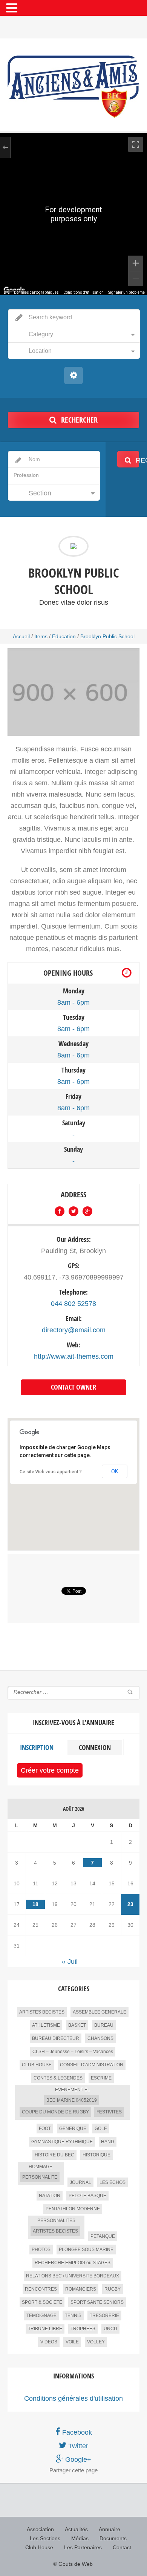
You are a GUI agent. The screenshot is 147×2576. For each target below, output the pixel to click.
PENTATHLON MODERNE (73, 2209)
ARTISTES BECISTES (42, 2012)
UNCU (110, 2329)
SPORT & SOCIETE (42, 2302)
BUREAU (104, 2025)
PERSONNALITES (56, 2220)
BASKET (77, 2025)
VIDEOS (49, 2342)
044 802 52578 (73, 1304)
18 (35, 1904)
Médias (80, 2538)
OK (115, 1471)
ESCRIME (101, 2078)
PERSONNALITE (40, 2177)
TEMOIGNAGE (41, 2315)
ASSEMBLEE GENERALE (100, 2012)
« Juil (70, 1961)
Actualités (76, 2529)
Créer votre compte (50, 1770)
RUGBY (113, 2289)
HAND (108, 2142)
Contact (122, 2547)
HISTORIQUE (96, 2155)
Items (41, 636)
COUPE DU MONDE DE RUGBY (55, 2112)
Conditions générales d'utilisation (73, 2398)
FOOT (45, 2129)
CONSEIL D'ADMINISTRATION (92, 2065)
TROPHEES (83, 2329)
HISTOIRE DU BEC (54, 2155)
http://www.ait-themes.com (74, 1356)
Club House (39, 2547)
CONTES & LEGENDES (58, 2078)
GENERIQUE (73, 2129)
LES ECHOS (113, 2182)
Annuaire (109, 2529)
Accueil (21, 636)
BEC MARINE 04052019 (72, 2100)
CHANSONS (100, 2038)
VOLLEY (96, 2342)
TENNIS (73, 2315)
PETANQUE (103, 2236)
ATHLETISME (46, 2025)
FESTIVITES (109, 2112)
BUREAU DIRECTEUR (56, 2038)
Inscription (37, 1748)
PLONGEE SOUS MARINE (86, 2250)
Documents (113, 2538)
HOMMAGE (41, 2167)
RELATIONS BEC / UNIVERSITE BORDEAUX (73, 2276)
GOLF (101, 2129)
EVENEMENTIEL (73, 2090)
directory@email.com (74, 1330)
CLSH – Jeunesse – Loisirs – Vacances (73, 2052)
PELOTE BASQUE (87, 2196)
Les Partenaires (83, 2547)
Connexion (95, 1748)
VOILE (72, 2342)
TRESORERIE (104, 2315)
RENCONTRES (41, 2289)
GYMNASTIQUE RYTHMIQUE (62, 2142)
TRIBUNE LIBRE (45, 2329)
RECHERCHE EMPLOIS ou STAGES (73, 2263)
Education (64, 636)
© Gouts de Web (73, 2564)
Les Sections (45, 2538)
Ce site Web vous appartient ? (51, 1472)
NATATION (50, 2196)
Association (40, 2529)
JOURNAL (80, 2182)
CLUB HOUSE (37, 2065)
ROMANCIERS (81, 2289)
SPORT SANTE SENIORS (97, 2302)
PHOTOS (41, 2250)
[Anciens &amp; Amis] (73, 87)
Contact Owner (73, 1387)
